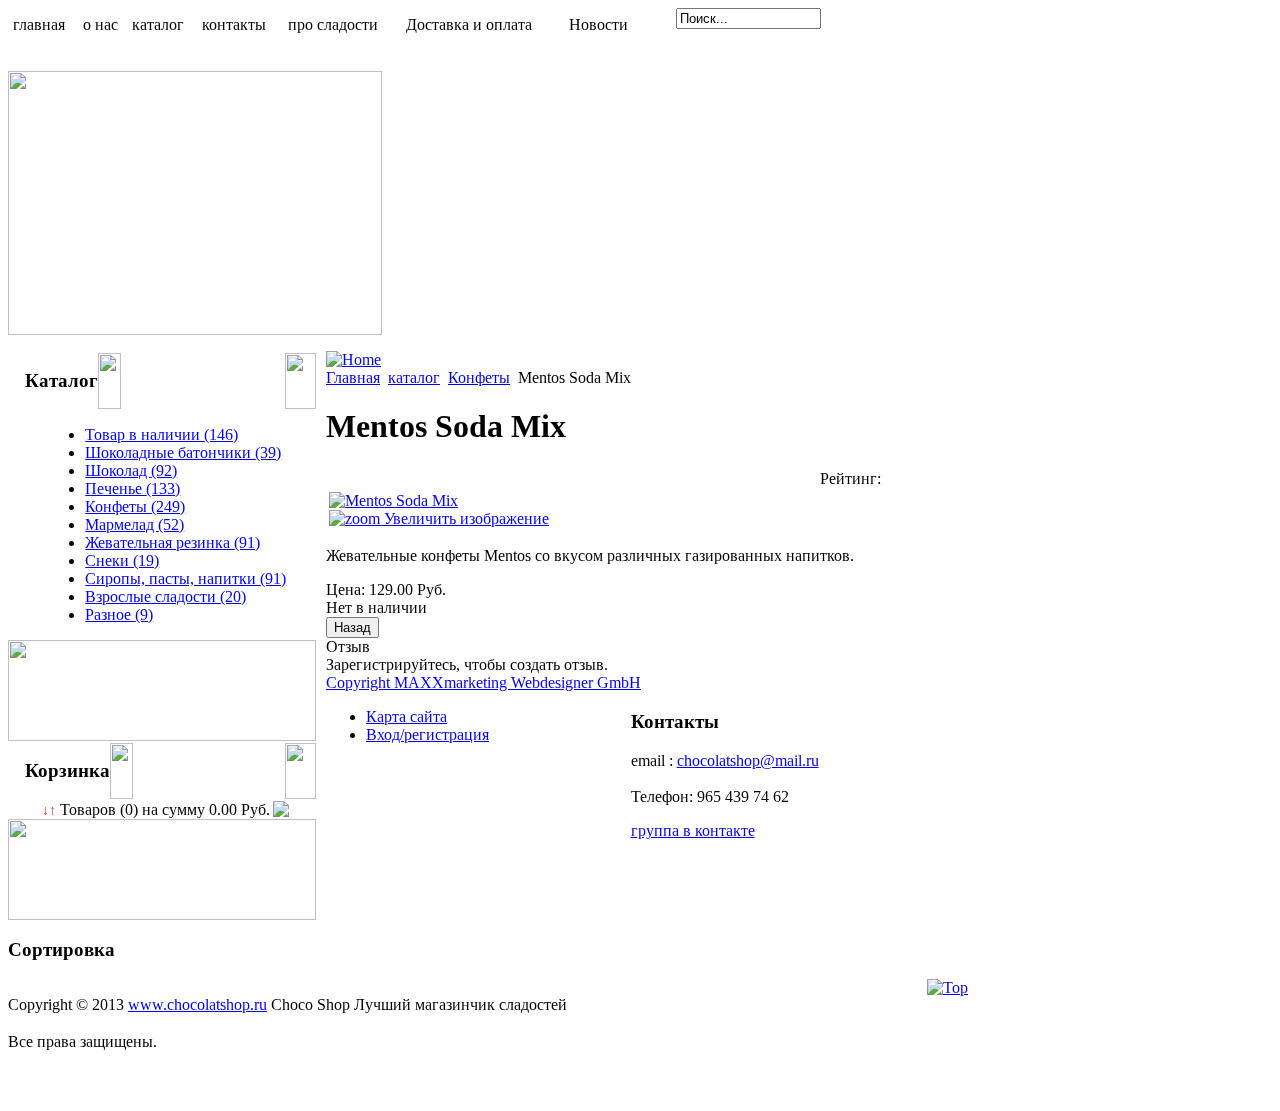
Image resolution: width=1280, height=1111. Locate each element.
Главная (353, 377)
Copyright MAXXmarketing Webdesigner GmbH (483, 682)
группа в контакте (693, 830)
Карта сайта (406, 716)
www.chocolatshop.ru (197, 1004)
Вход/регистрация (427, 734)
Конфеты (479, 377)
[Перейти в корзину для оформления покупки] (279, 809)
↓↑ (49, 810)
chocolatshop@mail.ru (748, 760)
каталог (414, 377)
